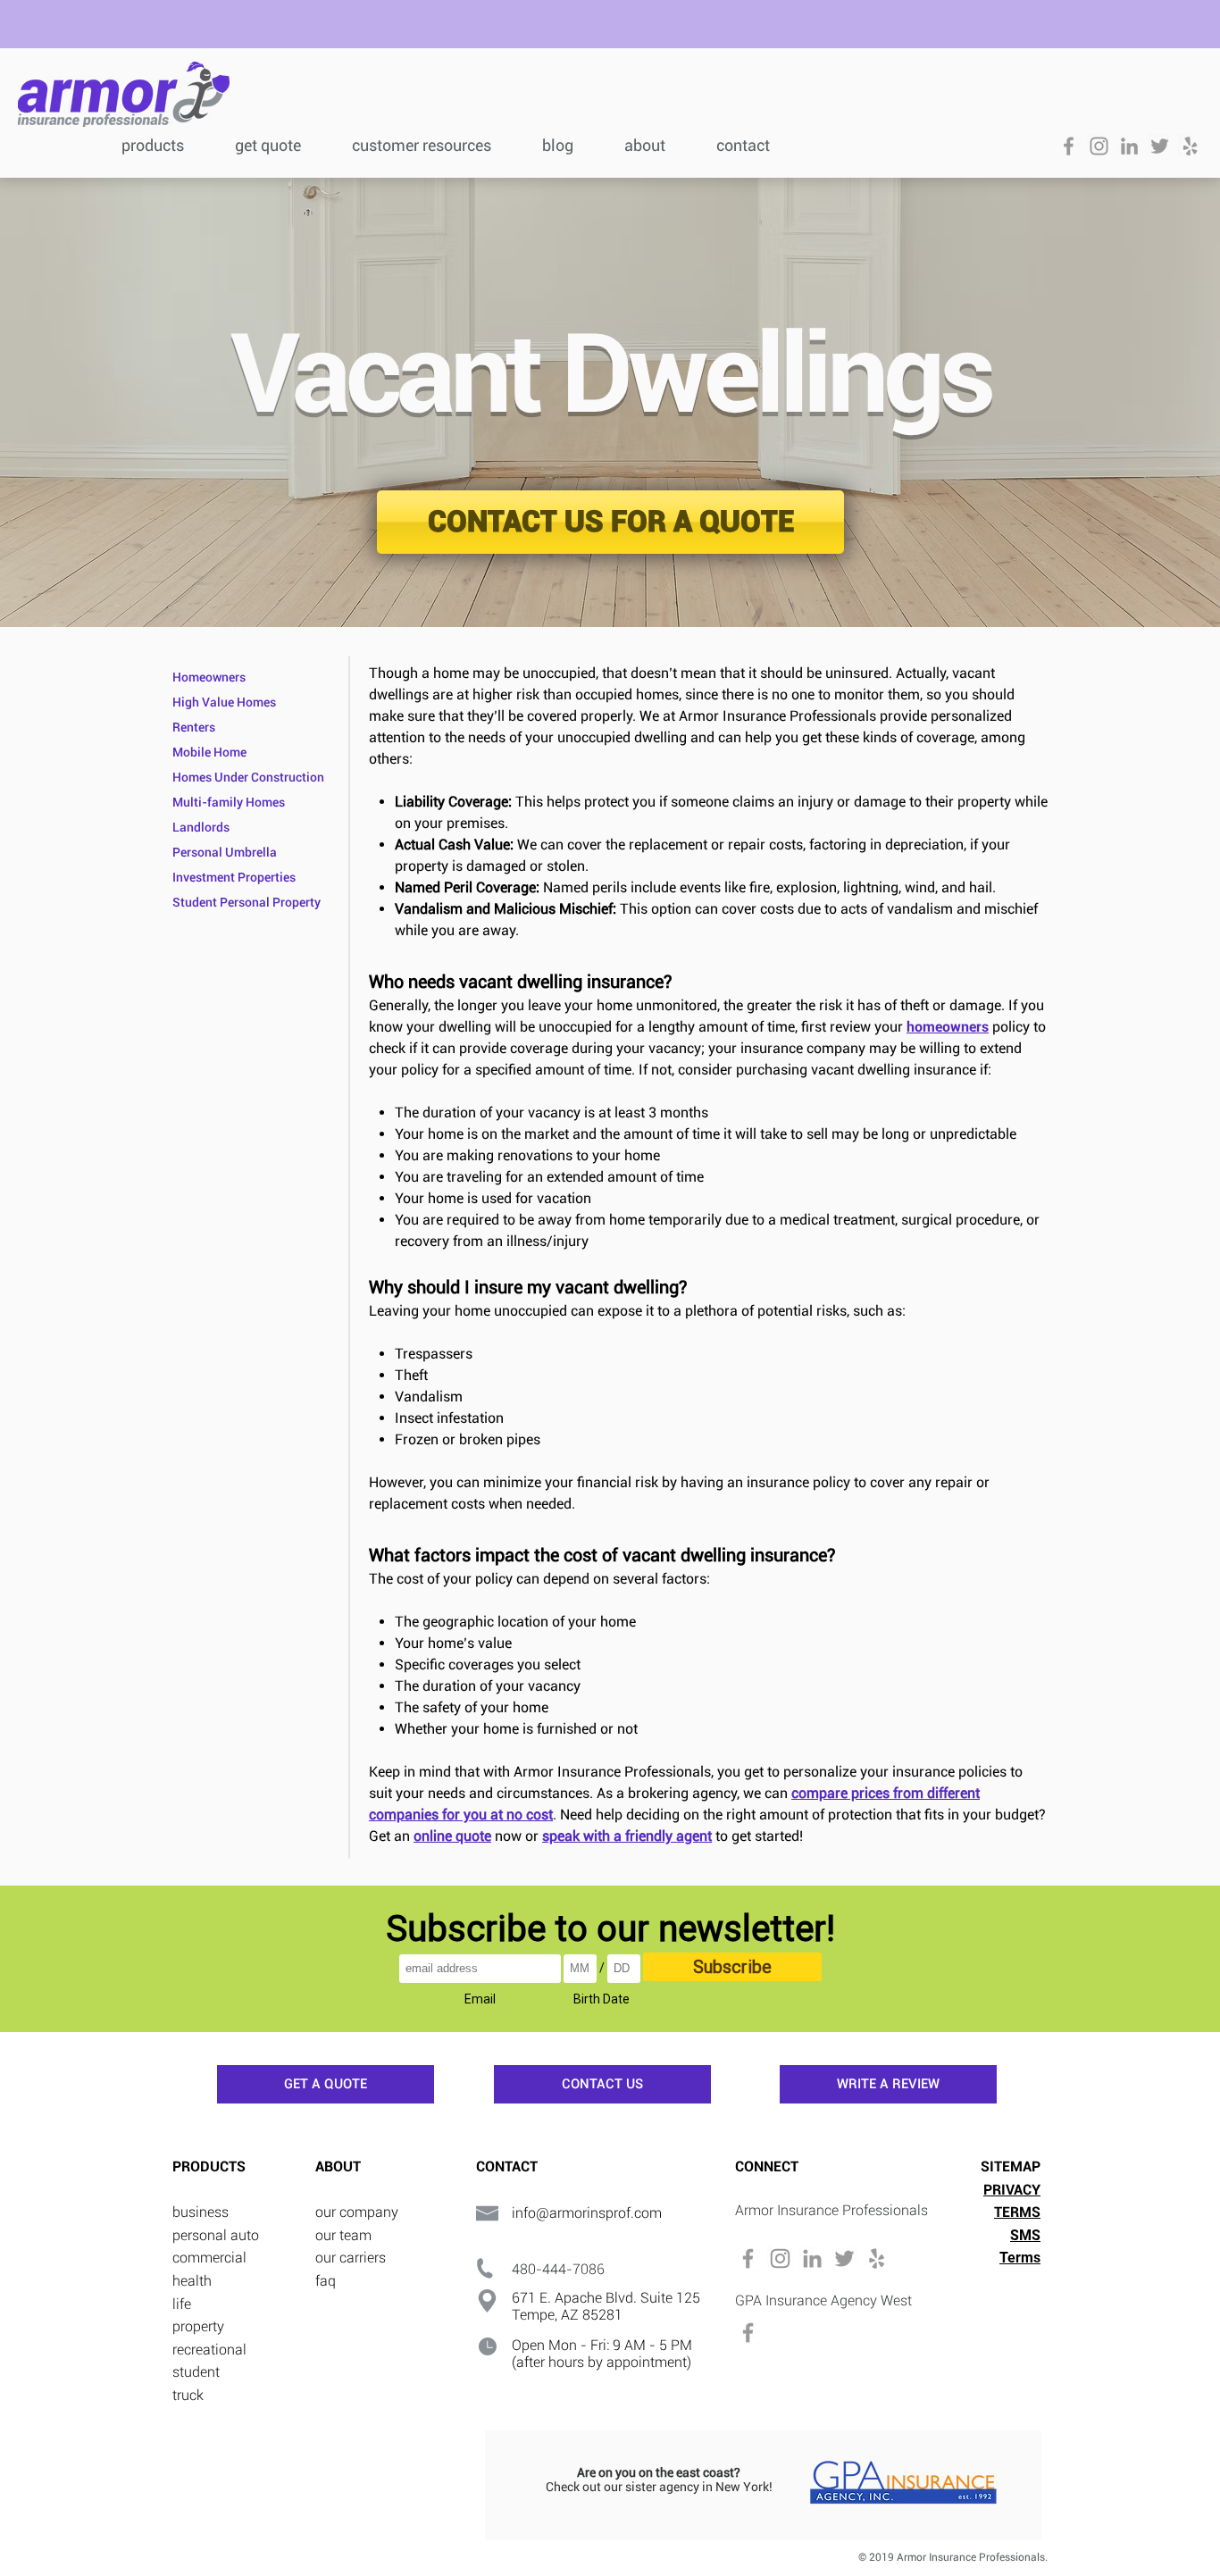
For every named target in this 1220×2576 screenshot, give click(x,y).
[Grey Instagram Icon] (1099, 146)
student (196, 2372)
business (201, 2212)
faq (326, 2281)
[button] (434, 143)
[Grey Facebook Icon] (1069, 146)
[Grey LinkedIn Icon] (1129, 146)
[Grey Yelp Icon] (1190, 146)
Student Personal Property (247, 902)
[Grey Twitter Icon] (1160, 146)
